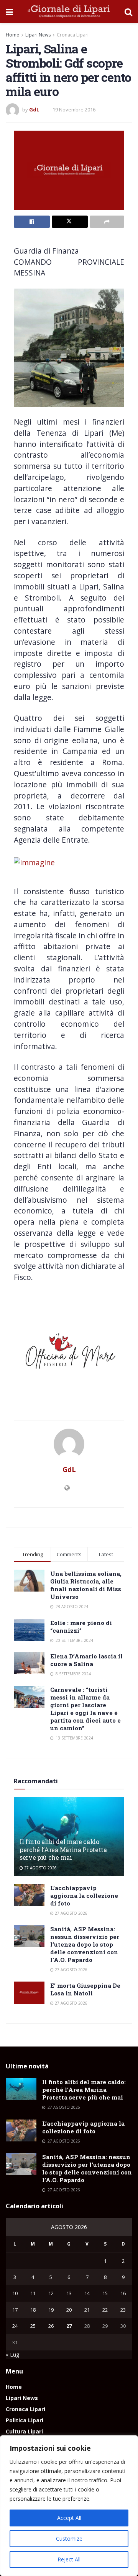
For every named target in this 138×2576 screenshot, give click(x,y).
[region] (69, 2506)
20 (69, 2310)
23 (123, 2310)
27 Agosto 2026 (40, 1868)
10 (15, 2293)
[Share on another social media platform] (107, 222)
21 (87, 2310)
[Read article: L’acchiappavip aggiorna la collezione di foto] (29, 1895)
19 (51, 2310)
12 (51, 2293)
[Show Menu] (9, 12)
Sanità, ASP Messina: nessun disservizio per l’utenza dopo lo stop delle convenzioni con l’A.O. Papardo (85, 1944)
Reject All (69, 2559)
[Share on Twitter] (70, 222)
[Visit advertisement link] (69, 1354)
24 (15, 2326)
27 (69, 2326)
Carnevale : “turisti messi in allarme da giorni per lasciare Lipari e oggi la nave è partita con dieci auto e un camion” (85, 1709)
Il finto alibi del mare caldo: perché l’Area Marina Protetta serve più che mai (63, 1850)
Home (12, 35)
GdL (34, 110)
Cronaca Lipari (73, 35)
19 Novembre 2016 (74, 110)
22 (105, 2310)
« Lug (12, 2354)
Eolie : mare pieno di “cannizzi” (81, 1627)
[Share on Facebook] (32, 222)
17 (15, 2310)
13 (69, 2293)
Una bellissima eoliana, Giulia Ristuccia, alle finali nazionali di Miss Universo (86, 1585)
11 (33, 2293)
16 (123, 2293)
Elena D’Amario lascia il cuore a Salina (86, 1660)
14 (87, 2293)
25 (33, 2326)
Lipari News (38, 35)
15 (105, 2293)
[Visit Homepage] (69, 12)
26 (51, 2326)
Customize (69, 2539)
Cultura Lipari (24, 2431)
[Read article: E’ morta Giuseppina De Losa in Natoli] (29, 1993)
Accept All (69, 2518)
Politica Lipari (25, 2420)
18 (33, 2310)
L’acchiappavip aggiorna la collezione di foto (84, 1895)
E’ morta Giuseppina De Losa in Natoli (85, 1989)
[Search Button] (128, 12)
